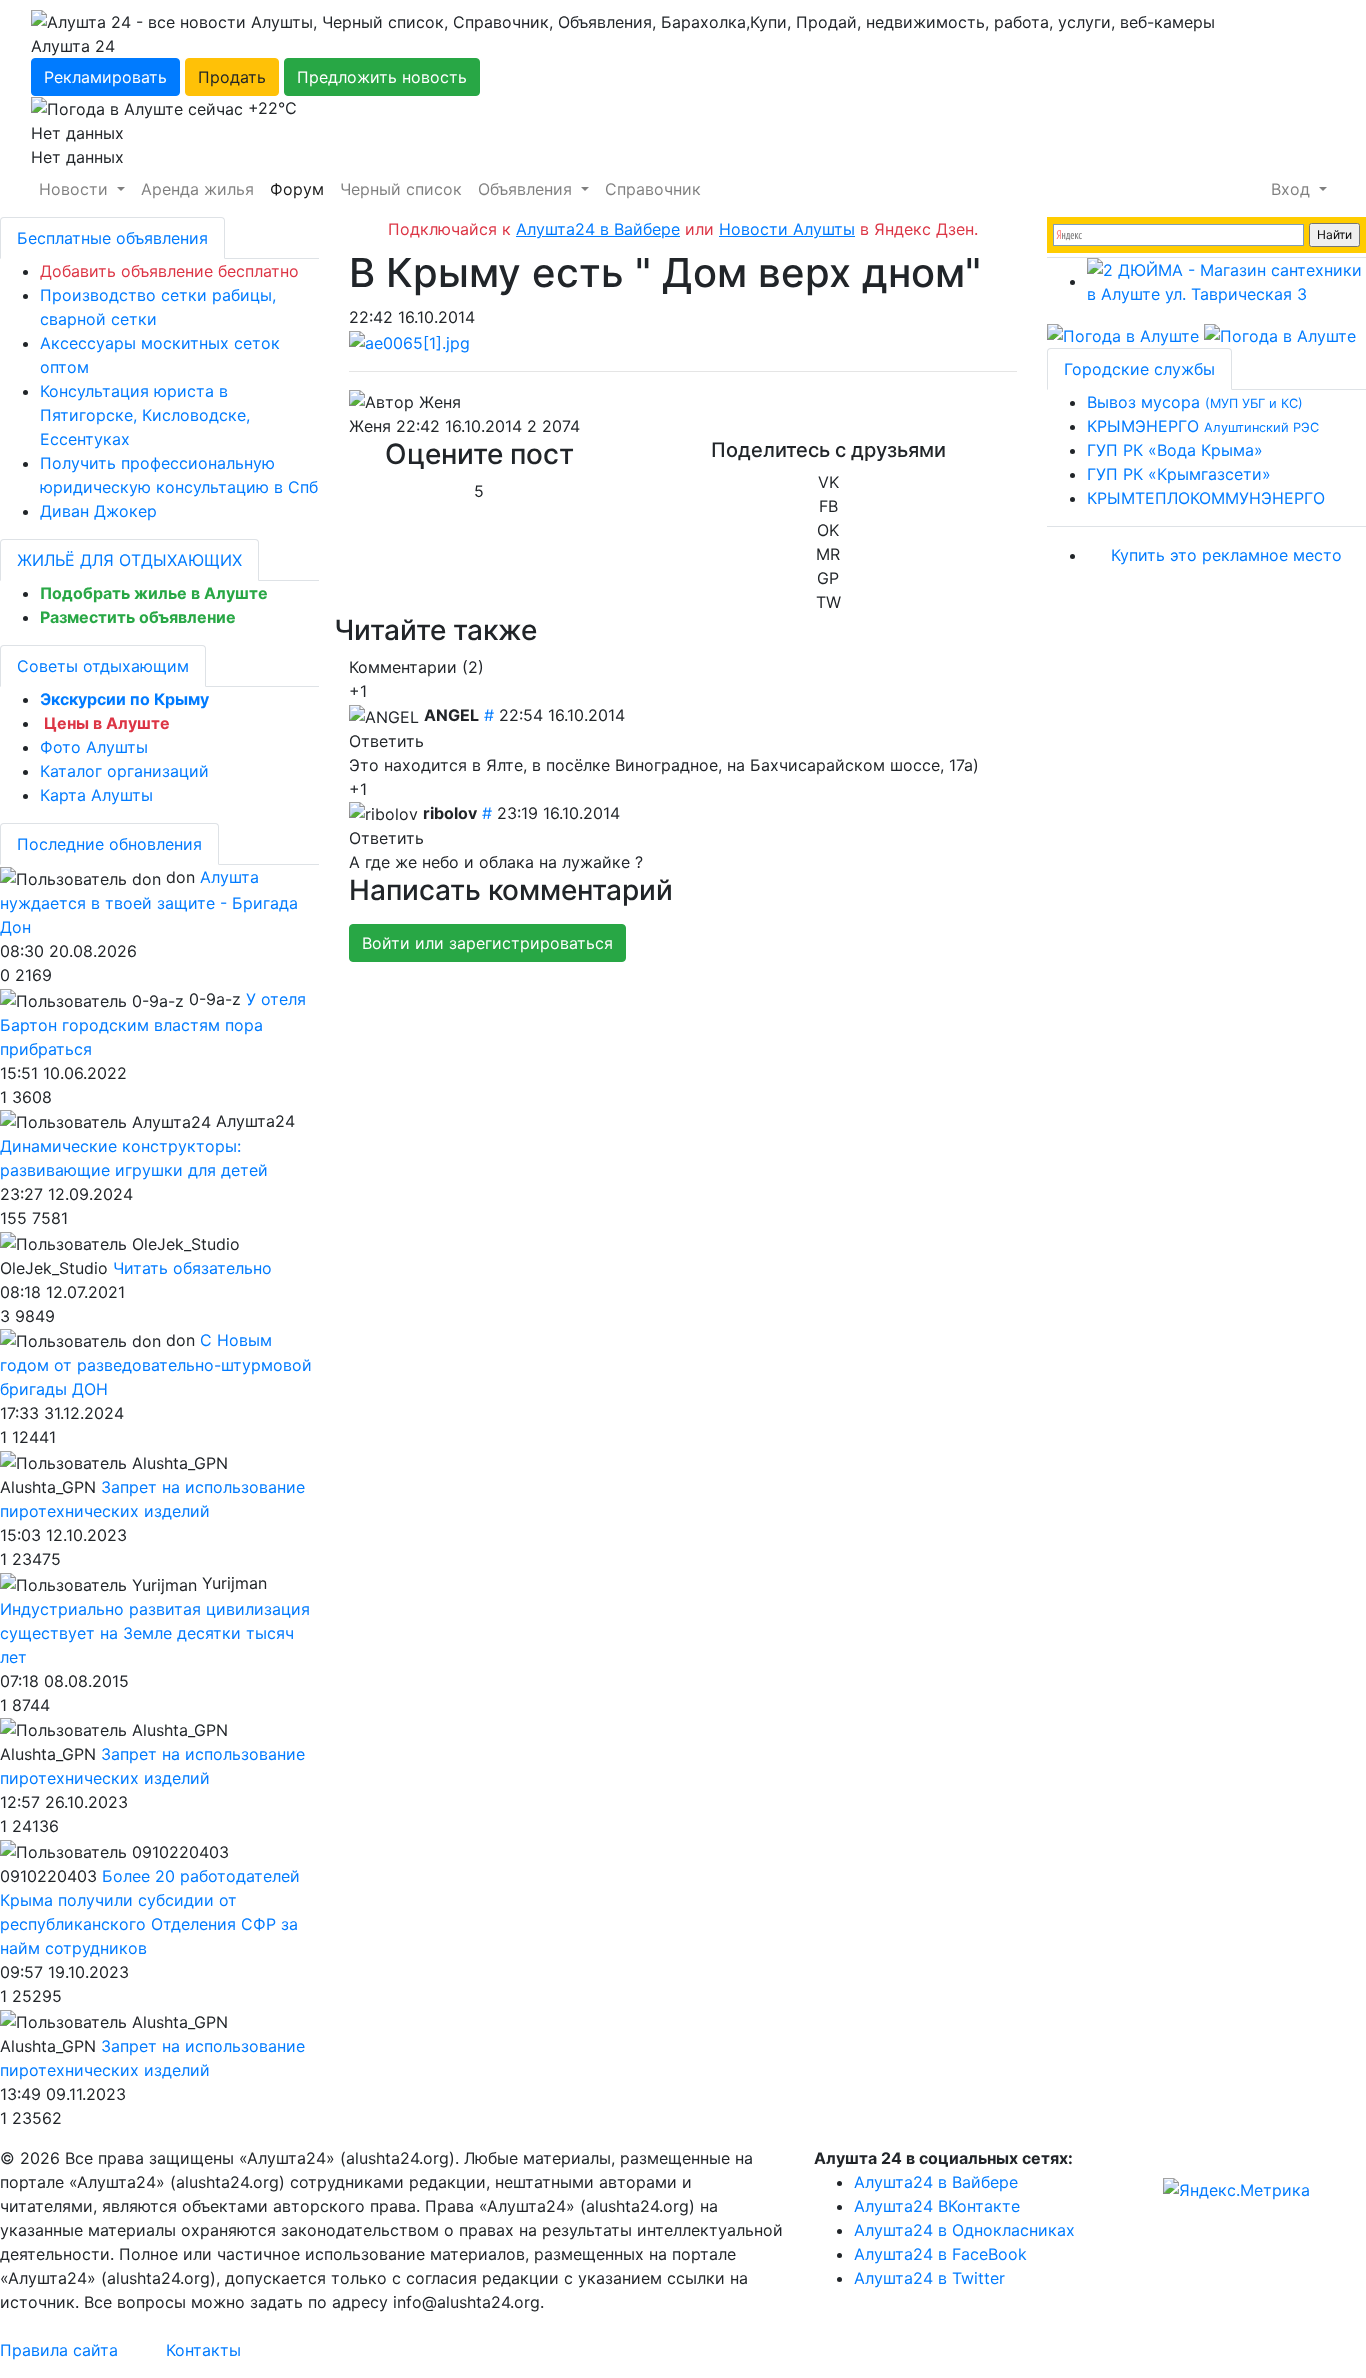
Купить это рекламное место (1226, 555)
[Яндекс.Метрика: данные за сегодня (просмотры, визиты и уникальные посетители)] (1236, 2190)
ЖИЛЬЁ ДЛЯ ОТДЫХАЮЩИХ (129, 560)
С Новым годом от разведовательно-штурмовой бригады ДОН (156, 1365)
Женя (370, 426)
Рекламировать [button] (105, 77)
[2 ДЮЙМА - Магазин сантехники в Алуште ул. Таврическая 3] (1226, 281)
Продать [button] (232, 77)
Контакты (203, 2350)
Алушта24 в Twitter (929, 2278)
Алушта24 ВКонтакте (937, 2206)
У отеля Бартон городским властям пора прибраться (153, 1024)
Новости (76, 189)
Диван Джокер (98, 511)
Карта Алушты (96, 795)
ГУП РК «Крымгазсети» (1179, 474)
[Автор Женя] (405, 402)
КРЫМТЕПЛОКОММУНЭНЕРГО (1206, 498)
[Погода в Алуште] (1123, 334)
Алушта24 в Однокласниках (964, 2230)
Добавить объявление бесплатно (169, 271)
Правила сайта (59, 2350)
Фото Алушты (94, 747)
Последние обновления (109, 844)
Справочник (653, 189)
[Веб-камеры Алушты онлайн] (1280, 334)
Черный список (401, 189)
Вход (1293, 189)
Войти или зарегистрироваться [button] (487, 943)
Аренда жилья (197, 189)
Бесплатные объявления (112, 238)
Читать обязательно (192, 1268)
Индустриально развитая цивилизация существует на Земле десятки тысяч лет (155, 1633)
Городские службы (1139, 369)
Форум (297, 189)
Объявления (527, 189)
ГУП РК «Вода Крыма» (1175, 450)
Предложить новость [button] (382, 77)
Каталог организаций (124, 771)
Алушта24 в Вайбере (936, 2182)
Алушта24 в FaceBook (940, 2254)
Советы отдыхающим (103, 666)
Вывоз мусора (1195, 402)
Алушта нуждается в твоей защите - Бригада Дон (149, 902)
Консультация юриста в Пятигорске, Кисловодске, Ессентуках (145, 415)
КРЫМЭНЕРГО (1203, 426)
